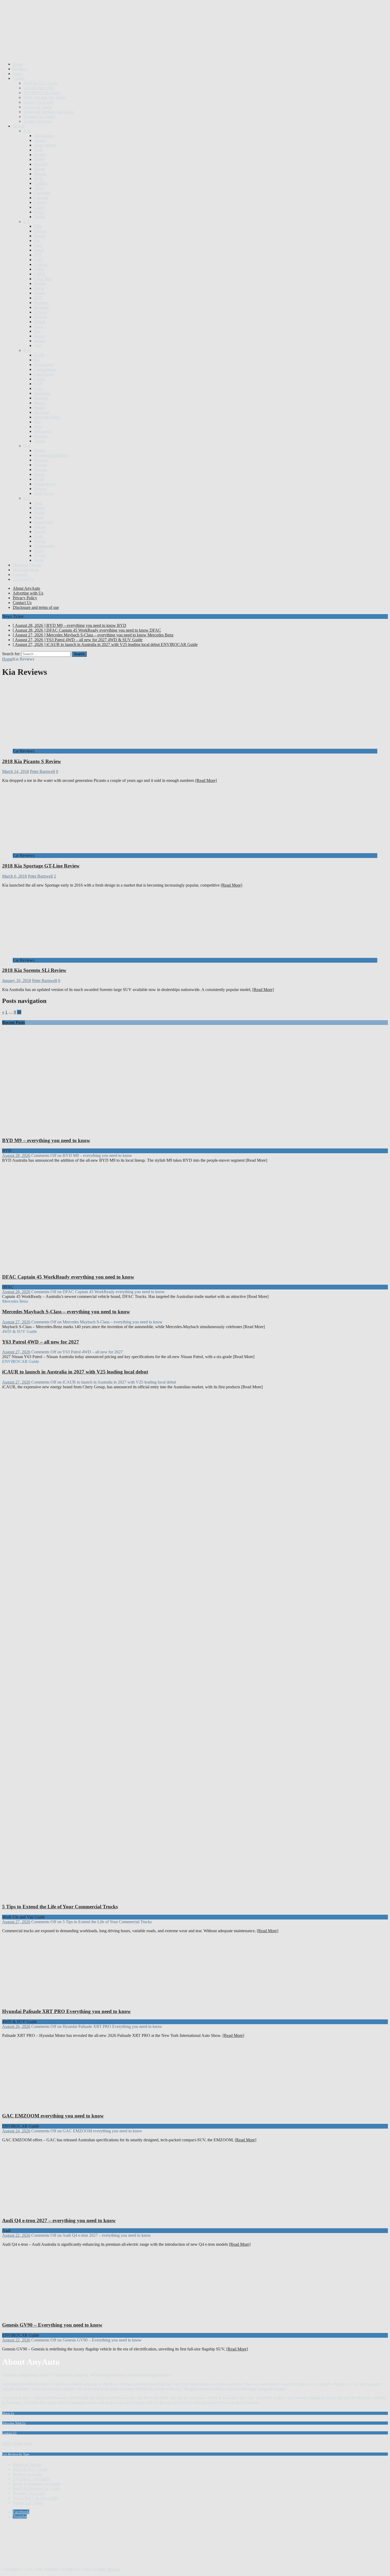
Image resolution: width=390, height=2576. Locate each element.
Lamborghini (45, 369)
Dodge (40, 217)
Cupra (39, 207)
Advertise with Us (28, 593)
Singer (39, 508)
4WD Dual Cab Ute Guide (35, 2498)
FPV (38, 255)
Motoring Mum (26, 570)
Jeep (38, 345)
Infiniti (40, 322)
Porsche (41, 470)
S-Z (27, 498)
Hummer (41, 303)
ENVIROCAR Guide (42, 93)
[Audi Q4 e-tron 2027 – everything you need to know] (56, 2210)
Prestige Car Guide (39, 116)
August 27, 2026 (16, 1322)
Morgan (41, 436)
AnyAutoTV (24, 579)
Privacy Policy (25, 598)
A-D (27, 131)
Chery (39, 188)
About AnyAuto (26, 588)
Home (18, 64)
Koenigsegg (44, 365)
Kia (37, 360)
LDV (38, 384)
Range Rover (45, 484)
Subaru (40, 527)
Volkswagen (44, 546)
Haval (39, 288)
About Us (8, 2413)
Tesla (38, 536)
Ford (38, 245)
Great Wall (43, 279)
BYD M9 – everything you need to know (46, 1140)
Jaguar (39, 341)
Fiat (37, 241)
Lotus (39, 388)
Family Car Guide (38, 102)
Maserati (41, 398)
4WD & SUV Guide (41, 83)
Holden (40, 283)
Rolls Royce (44, 493)
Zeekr (39, 560)
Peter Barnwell (42, 771)
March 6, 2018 (14, 876)
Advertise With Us (14, 2423)
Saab (38, 503)
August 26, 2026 (16, 2026)
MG (37, 422)
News (18, 74)
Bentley (40, 155)
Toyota (40, 541)
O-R (27, 446)
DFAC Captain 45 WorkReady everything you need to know (68, 1277)
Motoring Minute (27, 565)
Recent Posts (14, 1022)
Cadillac (41, 183)
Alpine (40, 140)
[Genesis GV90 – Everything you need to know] (56, 2315)
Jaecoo (40, 336)
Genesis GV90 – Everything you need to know (52, 2325)
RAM (39, 479)
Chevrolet (42, 193)
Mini (38, 427)
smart (38, 517)
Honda (40, 293)
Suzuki (40, 532)
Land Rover (44, 374)
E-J (26, 221)
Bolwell (41, 164)
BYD (39, 179)
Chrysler (41, 198)
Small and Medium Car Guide (49, 112)
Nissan (40, 441)
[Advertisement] (99, 45)
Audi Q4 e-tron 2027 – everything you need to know (59, 2220)
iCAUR (41, 312)
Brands (19, 126)
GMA (39, 269)
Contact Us (22, 603)
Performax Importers (51, 455)
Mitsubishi (43, 431)
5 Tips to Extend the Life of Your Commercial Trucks (60, 1907)
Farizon (40, 231)
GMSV (40, 274)
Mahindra (42, 393)
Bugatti (40, 174)
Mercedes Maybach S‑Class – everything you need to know (66, 1312)
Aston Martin (45, 145)
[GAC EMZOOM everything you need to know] (56, 2106)
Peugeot (41, 460)
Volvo (39, 551)
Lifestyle (20, 574)
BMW (39, 159)
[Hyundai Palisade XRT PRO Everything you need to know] (56, 2001)
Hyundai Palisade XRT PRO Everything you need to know (66, 2011)
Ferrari (40, 236)
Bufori (39, 169)
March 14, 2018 (16, 771)
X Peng (40, 555)
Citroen (40, 202)
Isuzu (38, 326)
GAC (39, 260)
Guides (19, 78)
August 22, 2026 (16, 2235)
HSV (38, 298)
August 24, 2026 (16, 2131)
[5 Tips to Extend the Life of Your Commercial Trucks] (103, 1897)
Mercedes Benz (47, 417)
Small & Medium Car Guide (36, 2484)
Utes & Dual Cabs (39, 88)
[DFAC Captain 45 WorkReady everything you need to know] (103, 1267)
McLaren (42, 412)
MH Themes (109, 2569)
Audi (38, 150)
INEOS (40, 317)
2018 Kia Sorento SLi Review (34, 970)
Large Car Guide (38, 107)
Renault (40, 489)
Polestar (41, 465)
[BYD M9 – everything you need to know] (103, 1130)
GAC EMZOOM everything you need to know (53, 2116)
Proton (40, 474)
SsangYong (44, 522)
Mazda (40, 408)
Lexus (39, 379)
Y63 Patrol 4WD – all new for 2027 (41, 1342)
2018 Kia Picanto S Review (32, 761)
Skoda (39, 512)
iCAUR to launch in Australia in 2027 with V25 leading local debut (75, 1372)
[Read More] (206, 780)
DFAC (40, 212)
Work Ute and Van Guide (45, 97)
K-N (27, 350)
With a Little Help (17, 2443)
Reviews (20, 69)
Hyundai (41, 307)
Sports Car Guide (38, 121)
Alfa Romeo (44, 136)
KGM (39, 355)
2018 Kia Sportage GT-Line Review (41, 866)
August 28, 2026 (16, 1155)
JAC (38, 331)
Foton (39, 250)
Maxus (40, 403)
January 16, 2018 (17, 981)
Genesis (41, 264)
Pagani (40, 450)
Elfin (38, 226)
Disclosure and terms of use (36, 607)
